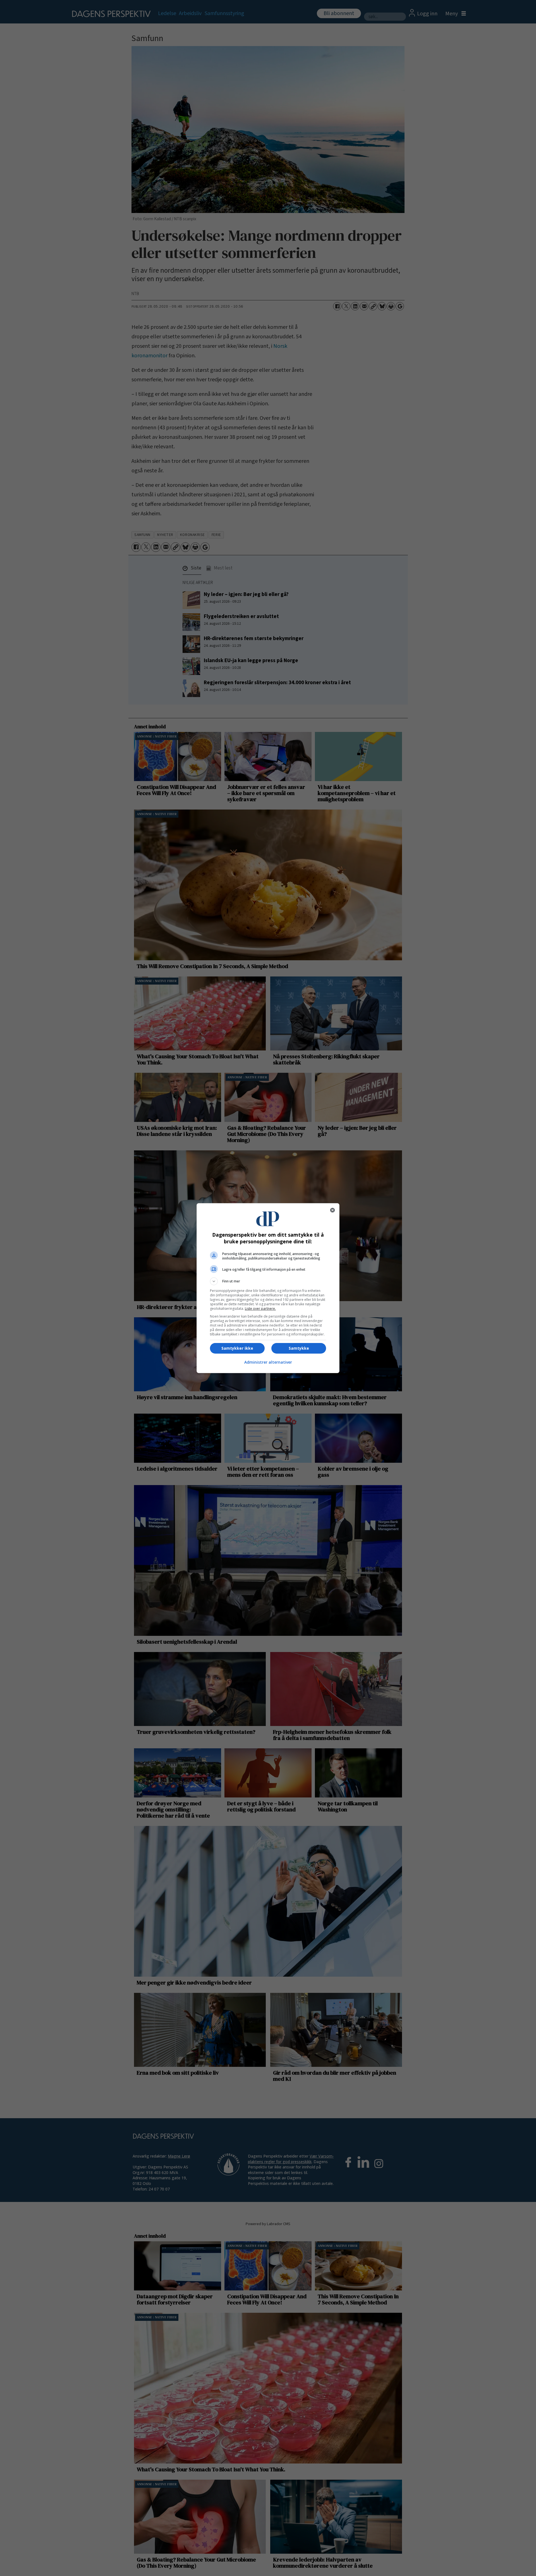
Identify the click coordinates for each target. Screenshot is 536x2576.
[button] (268, 1281)
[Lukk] (332, 1210)
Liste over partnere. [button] (260, 1309)
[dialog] (268, 1288)
